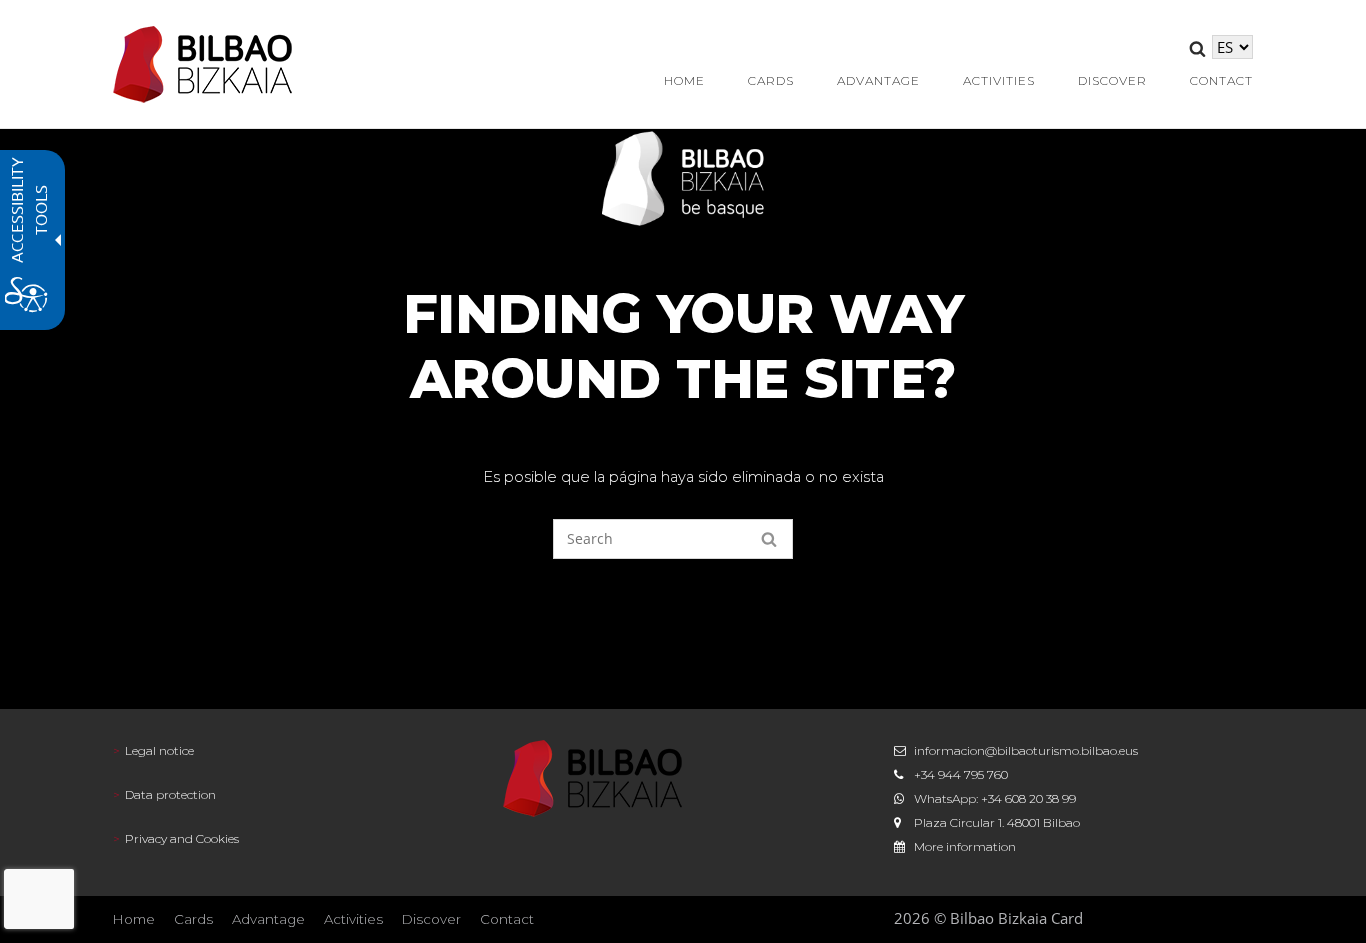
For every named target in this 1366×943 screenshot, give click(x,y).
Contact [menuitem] (1221, 80)
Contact (507, 919)
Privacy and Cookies (182, 838)
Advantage (268, 919)
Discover (431, 919)
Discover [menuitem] (1112, 80)
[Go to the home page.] (203, 62)
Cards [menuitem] (771, 80)
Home (134, 919)
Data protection (170, 794)
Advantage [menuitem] (878, 80)
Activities (353, 919)
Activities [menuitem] (999, 80)
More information (965, 846)
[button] (1197, 52)
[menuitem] (292, 751)
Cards (193, 919)
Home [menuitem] (684, 80)
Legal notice (159, 750)
